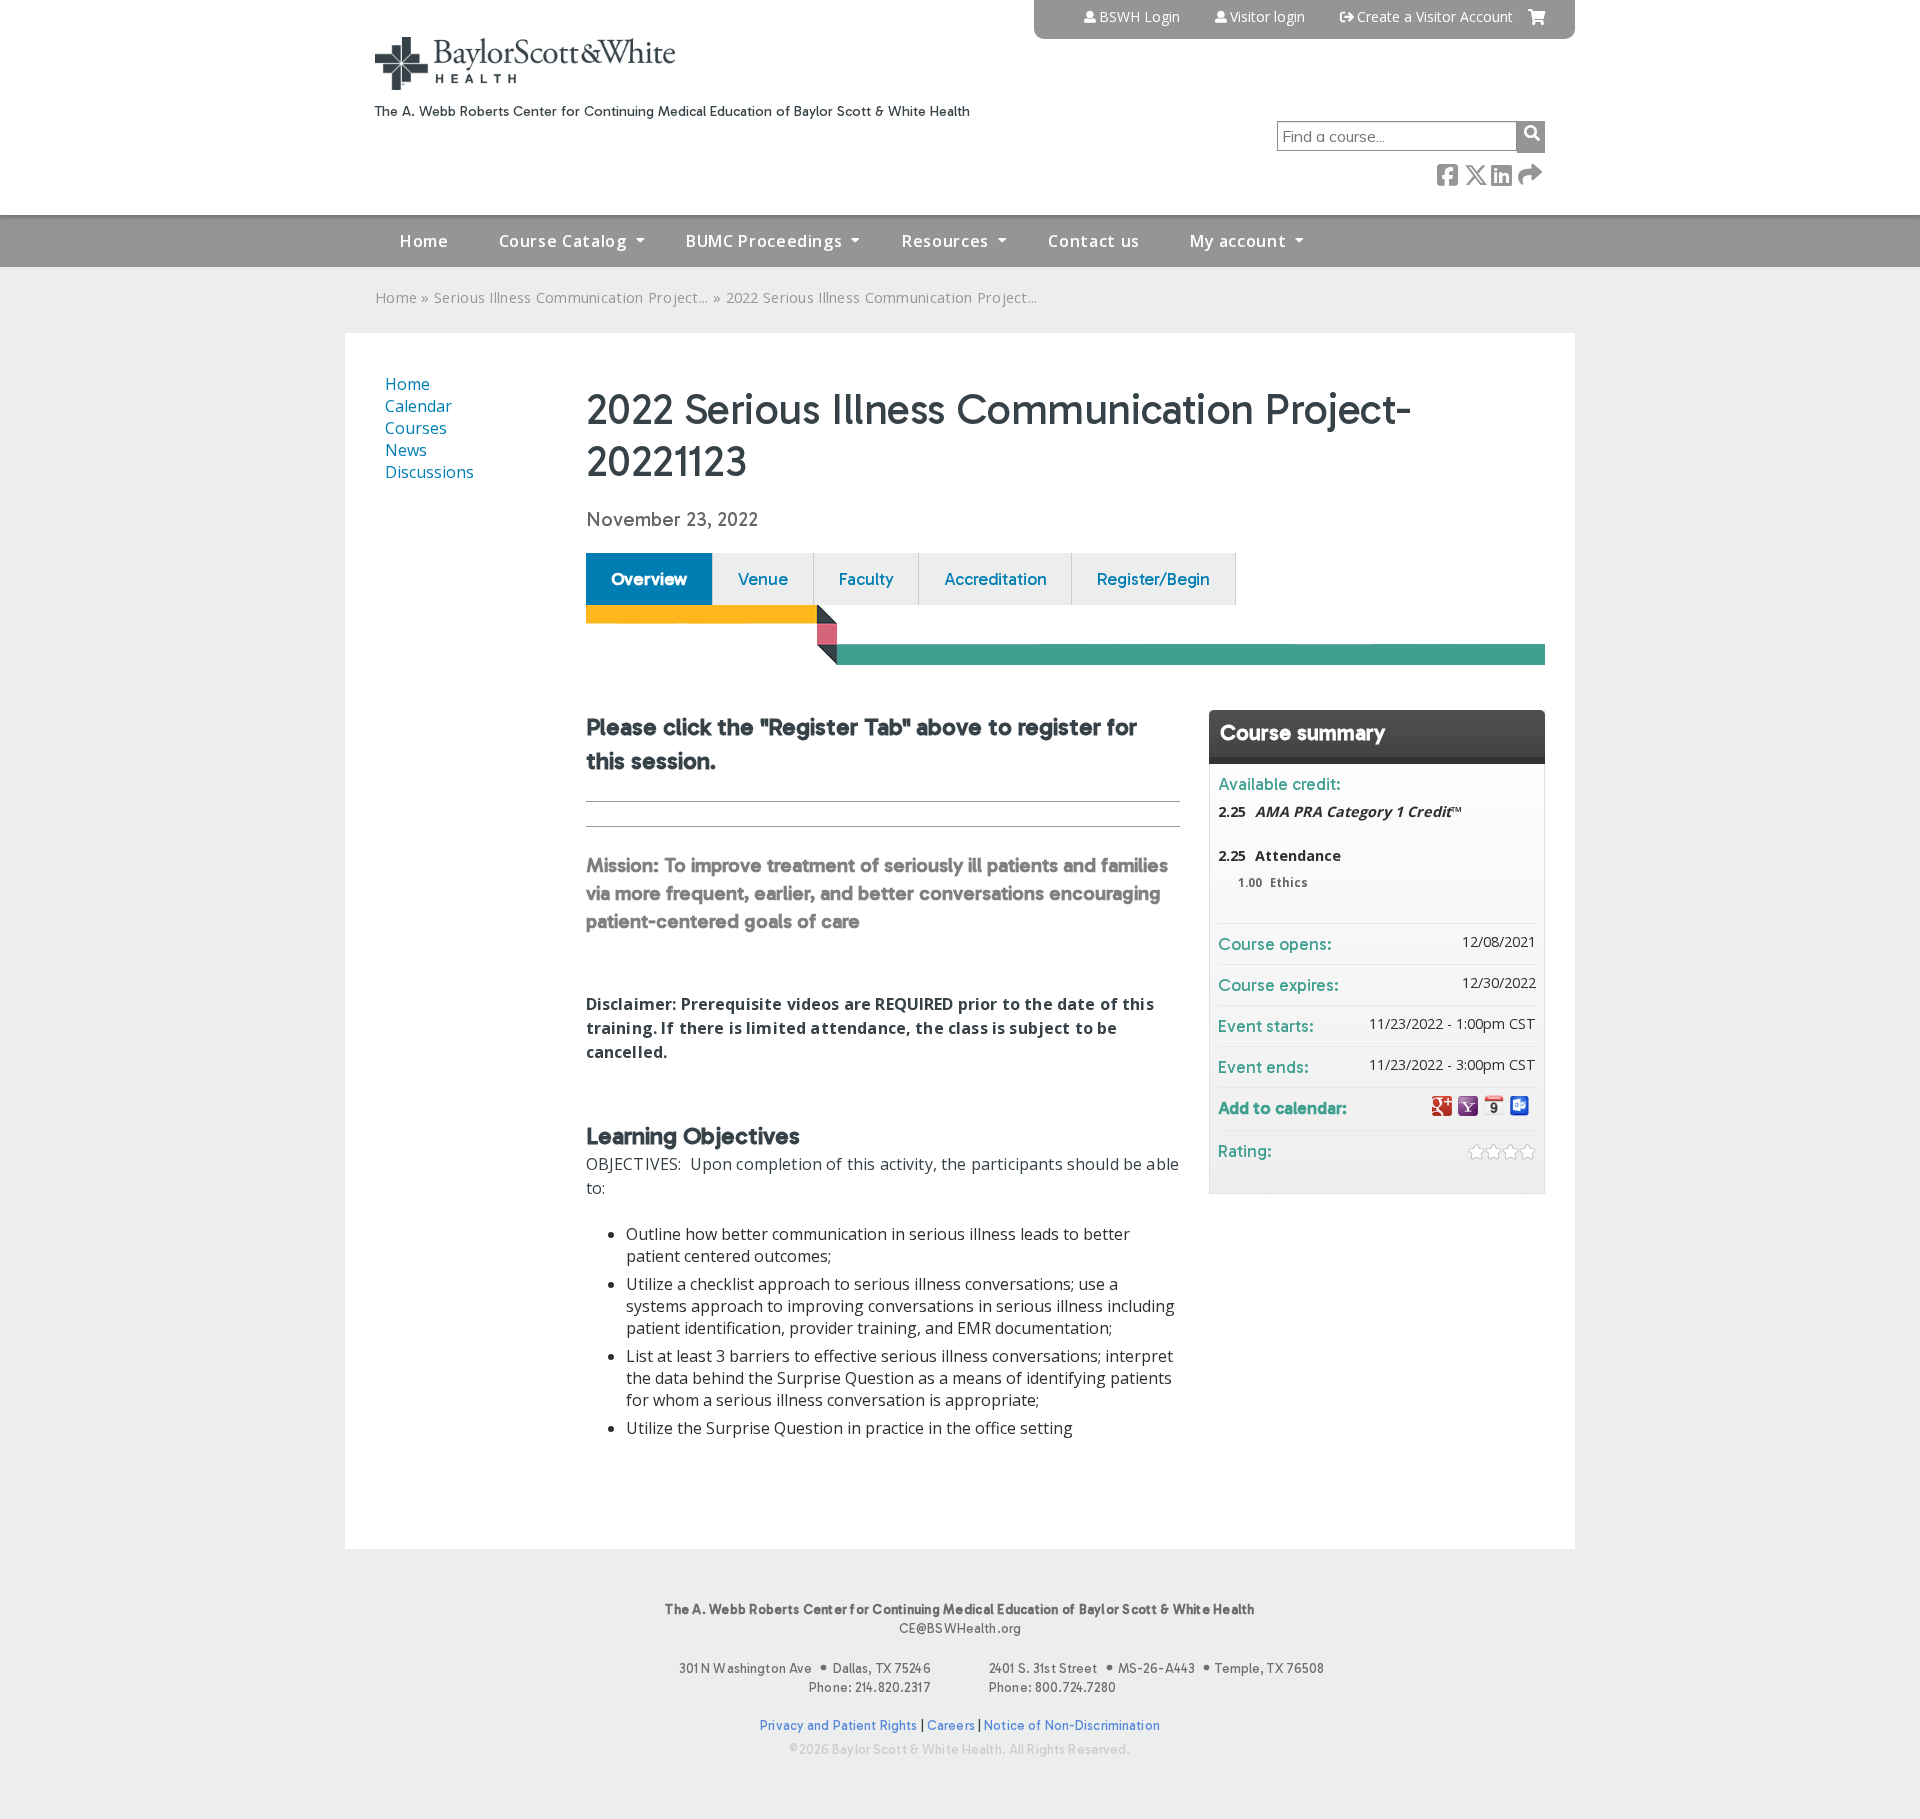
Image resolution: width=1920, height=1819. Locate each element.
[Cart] (1536, 24)
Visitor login (1267, 17)
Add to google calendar (1442, 1106)
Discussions (429, 472)
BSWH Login (1139, 17)
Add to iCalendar (1494, 1105)
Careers (951, 1725)
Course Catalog (563, 241)
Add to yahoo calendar (1468, 1106)
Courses (416, 428)
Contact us (1093, 241)
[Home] (525, 63)
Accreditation (995, 579)
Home (424, 241)
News (406, 450)
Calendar (418, 406)
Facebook (1447, 173)
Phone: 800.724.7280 (1052, 1687)
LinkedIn (1501, 173)
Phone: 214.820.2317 (869, 1687)
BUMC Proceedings (764, 241)
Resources (945, 241)
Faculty (866, 579)
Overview (649, 579)
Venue (762, 579)
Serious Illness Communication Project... (571, 297)
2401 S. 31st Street (1156, 1668)
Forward (1528, 173)
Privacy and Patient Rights (838, 1725)
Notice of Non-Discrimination (1072, 1725)
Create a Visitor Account (1435, 17)
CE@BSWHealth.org (960, 1628)
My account (1238, 241)
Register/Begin (1153, 579)
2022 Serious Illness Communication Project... (882, 297)
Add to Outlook (1520, 1106)
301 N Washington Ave (805, 1668)
